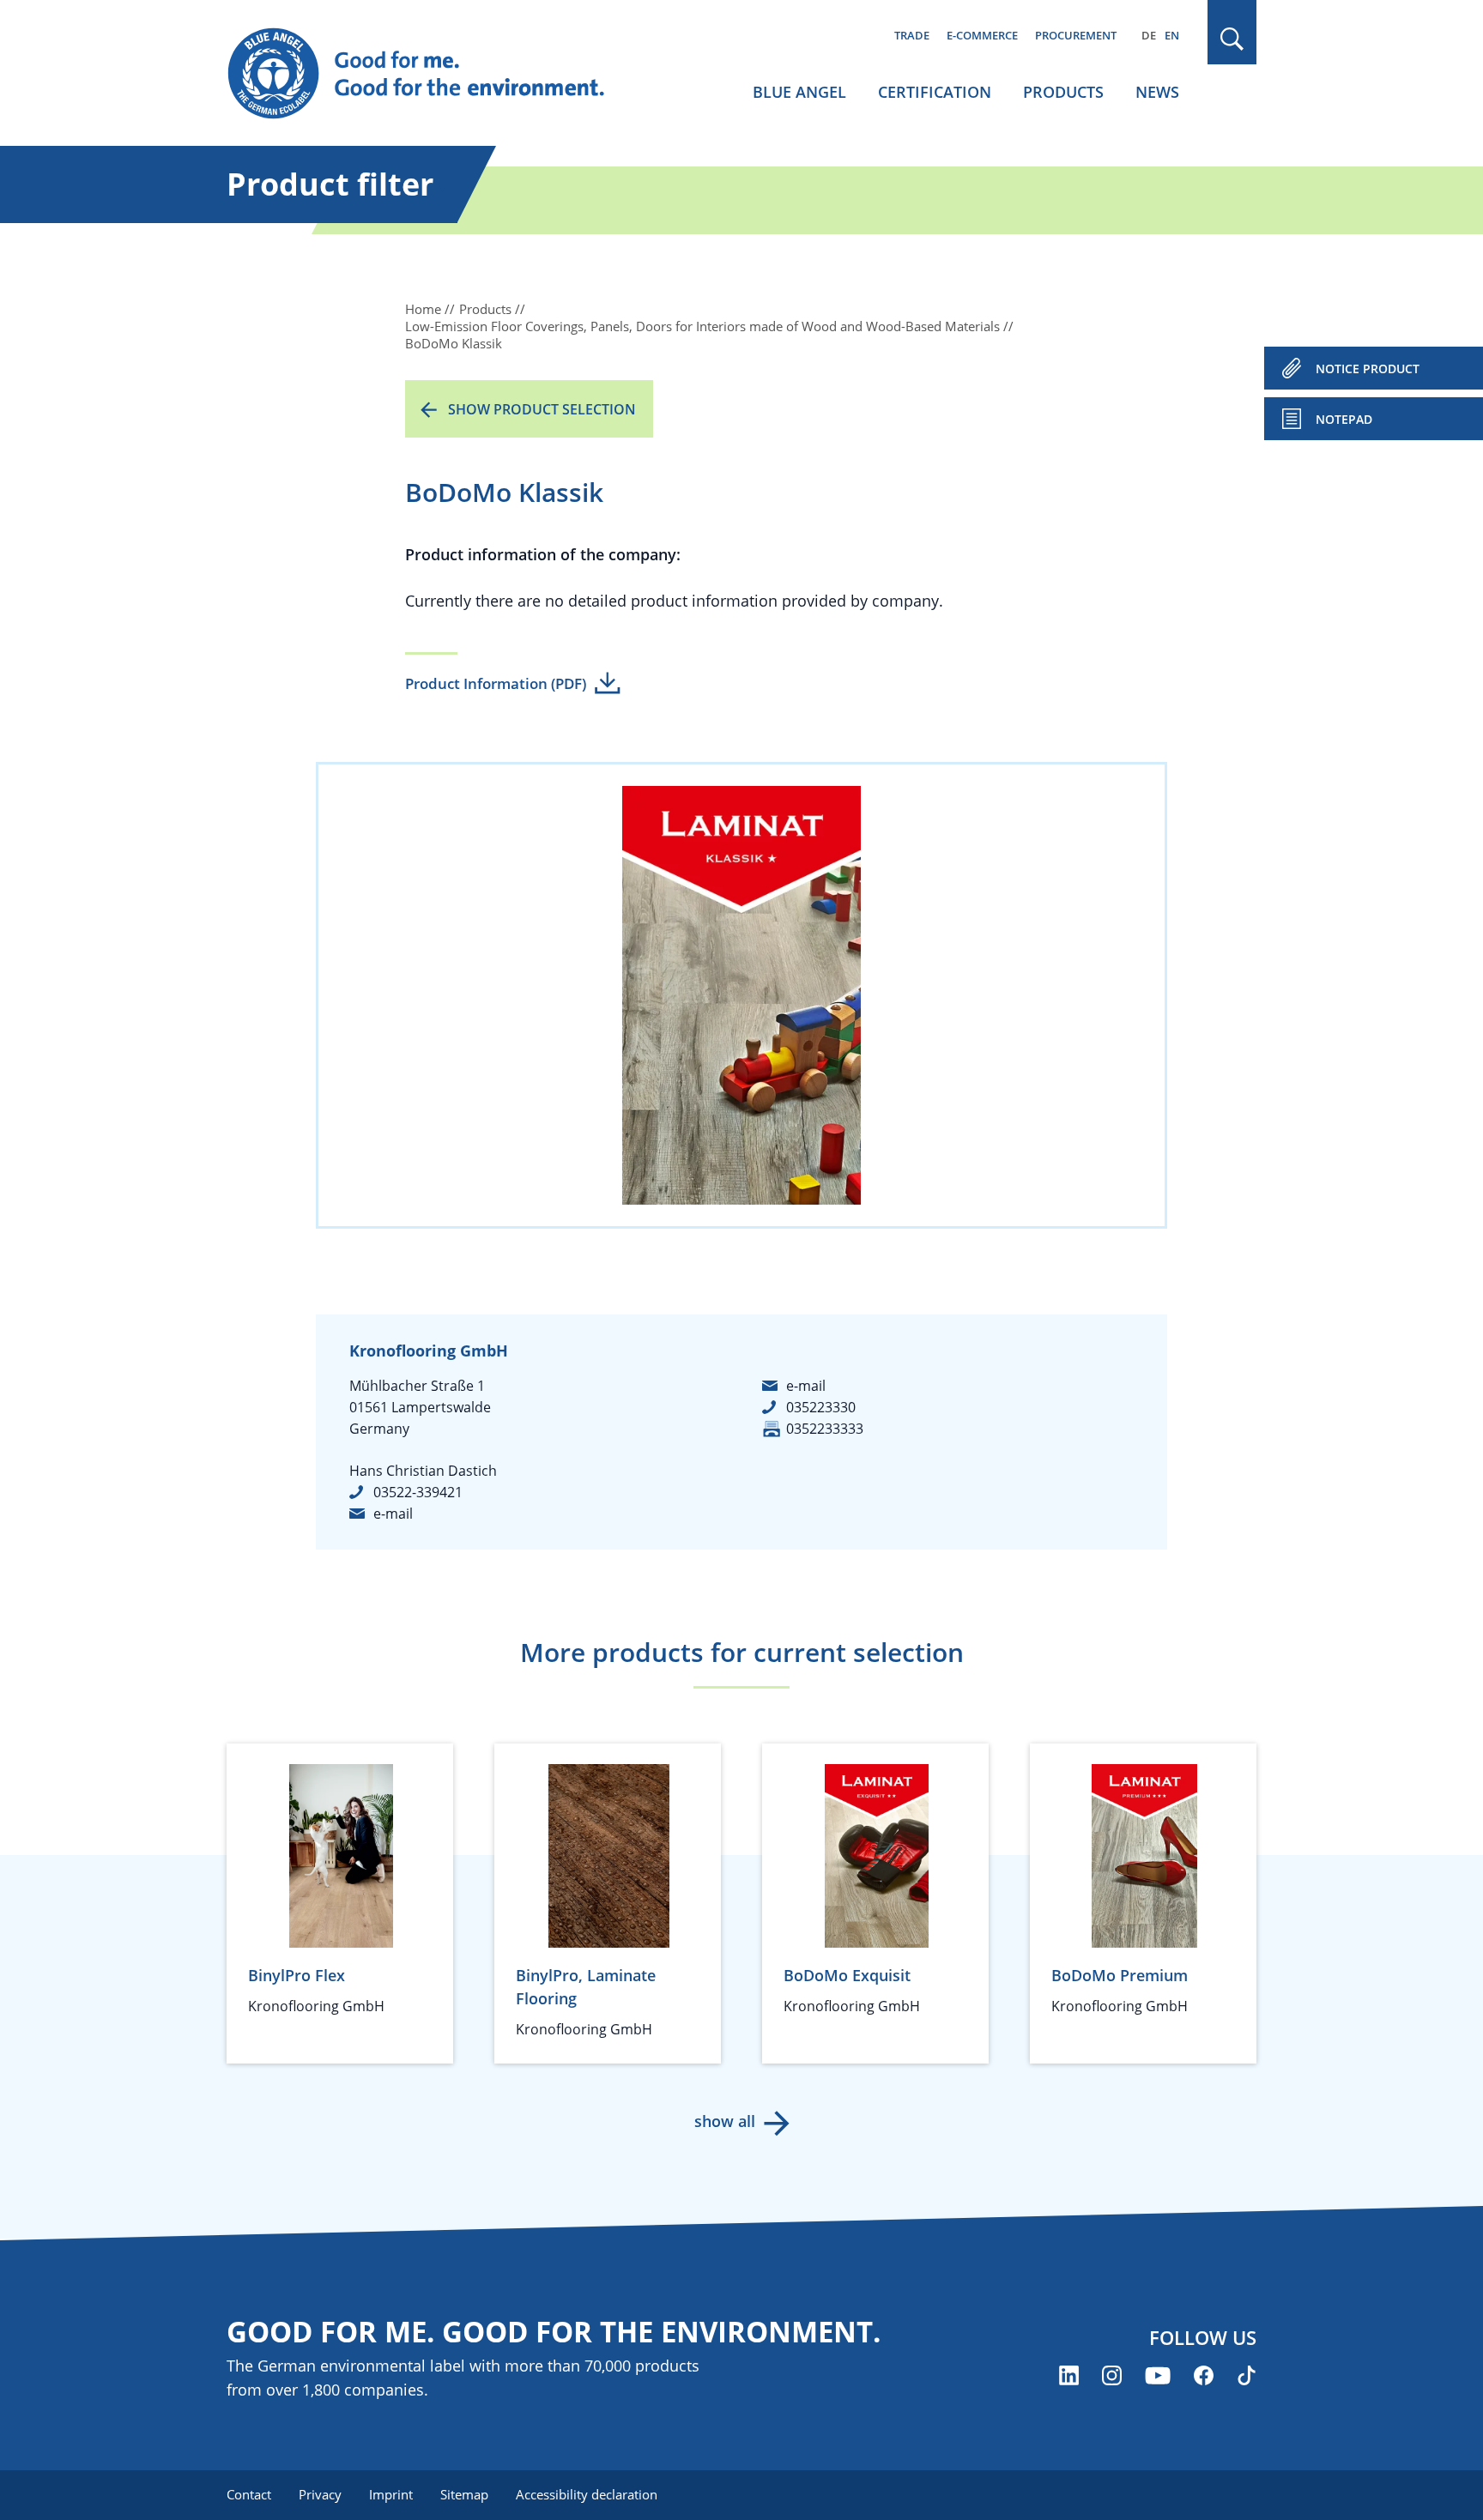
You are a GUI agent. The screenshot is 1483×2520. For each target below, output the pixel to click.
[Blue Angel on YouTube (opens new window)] (1158, 2375)
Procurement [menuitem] (1076, 35)
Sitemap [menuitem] (464, 2494)
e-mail (393, 1514)
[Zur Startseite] (433, 74)
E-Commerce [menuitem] (982, 35)
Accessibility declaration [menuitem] (587, 2494)
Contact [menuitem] (249, 2494)
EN (1172, 35)
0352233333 (825, 1429)
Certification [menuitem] (935, 92)
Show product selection (542, 409)
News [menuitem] (1157, 92)
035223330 (821, 1407)
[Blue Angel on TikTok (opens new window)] (1247, 2375)
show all (725, 2121)
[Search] (1232, 39)
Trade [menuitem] (912, 35)
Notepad (1344, 419)
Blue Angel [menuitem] (799, 92)
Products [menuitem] (1063, 92)
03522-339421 (418, 1492)
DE (1149, 35)
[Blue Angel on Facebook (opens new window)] (1204, 2375)
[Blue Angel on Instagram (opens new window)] (1112, 2375)
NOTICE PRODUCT (1368, 369)
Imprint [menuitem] (391, 2494)
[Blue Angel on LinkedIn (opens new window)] (1069, 2375)
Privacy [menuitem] (320, 2494)
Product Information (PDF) (496, 683)
